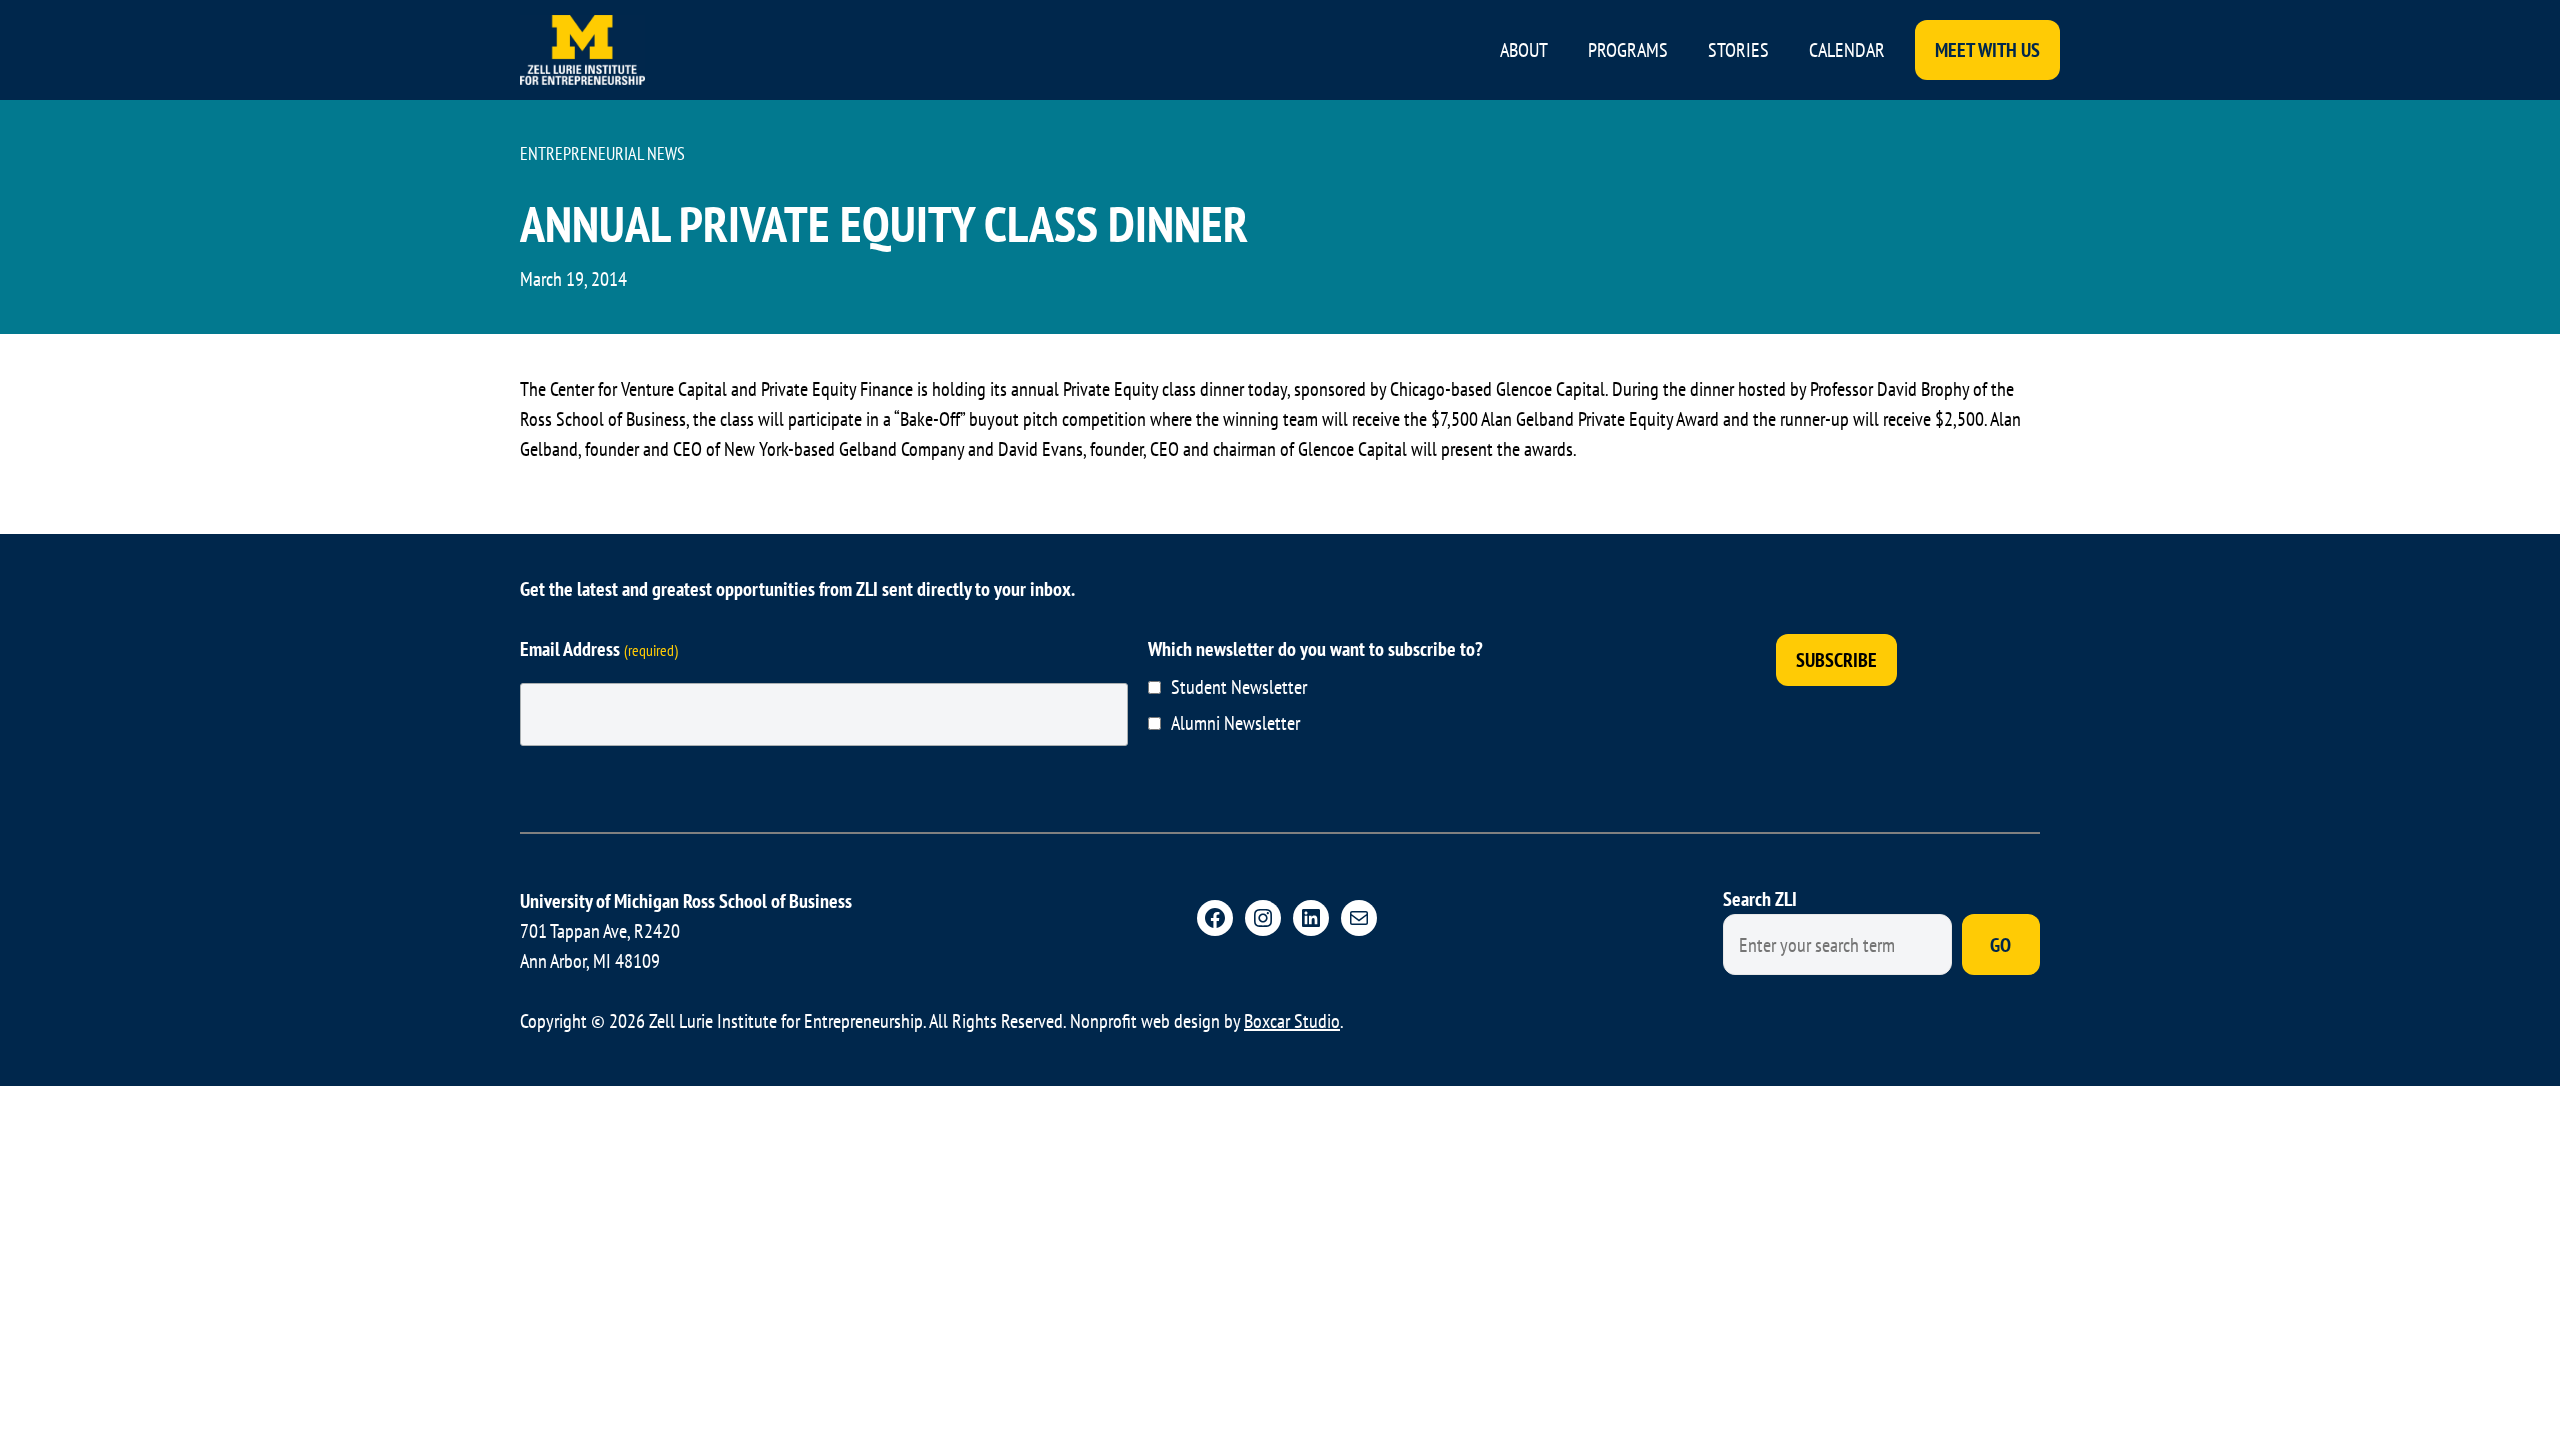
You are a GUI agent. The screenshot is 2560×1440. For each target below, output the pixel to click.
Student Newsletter (1239, 687)
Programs (1628, 50)
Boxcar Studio (1292, 1021)
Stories (1738, 50)
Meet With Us (1987, 50)
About (1524, 50)
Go (2000, 945)
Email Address (599, 649)
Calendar (1847, 50)
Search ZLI (1760, 899)
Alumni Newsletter (1235, 723)
